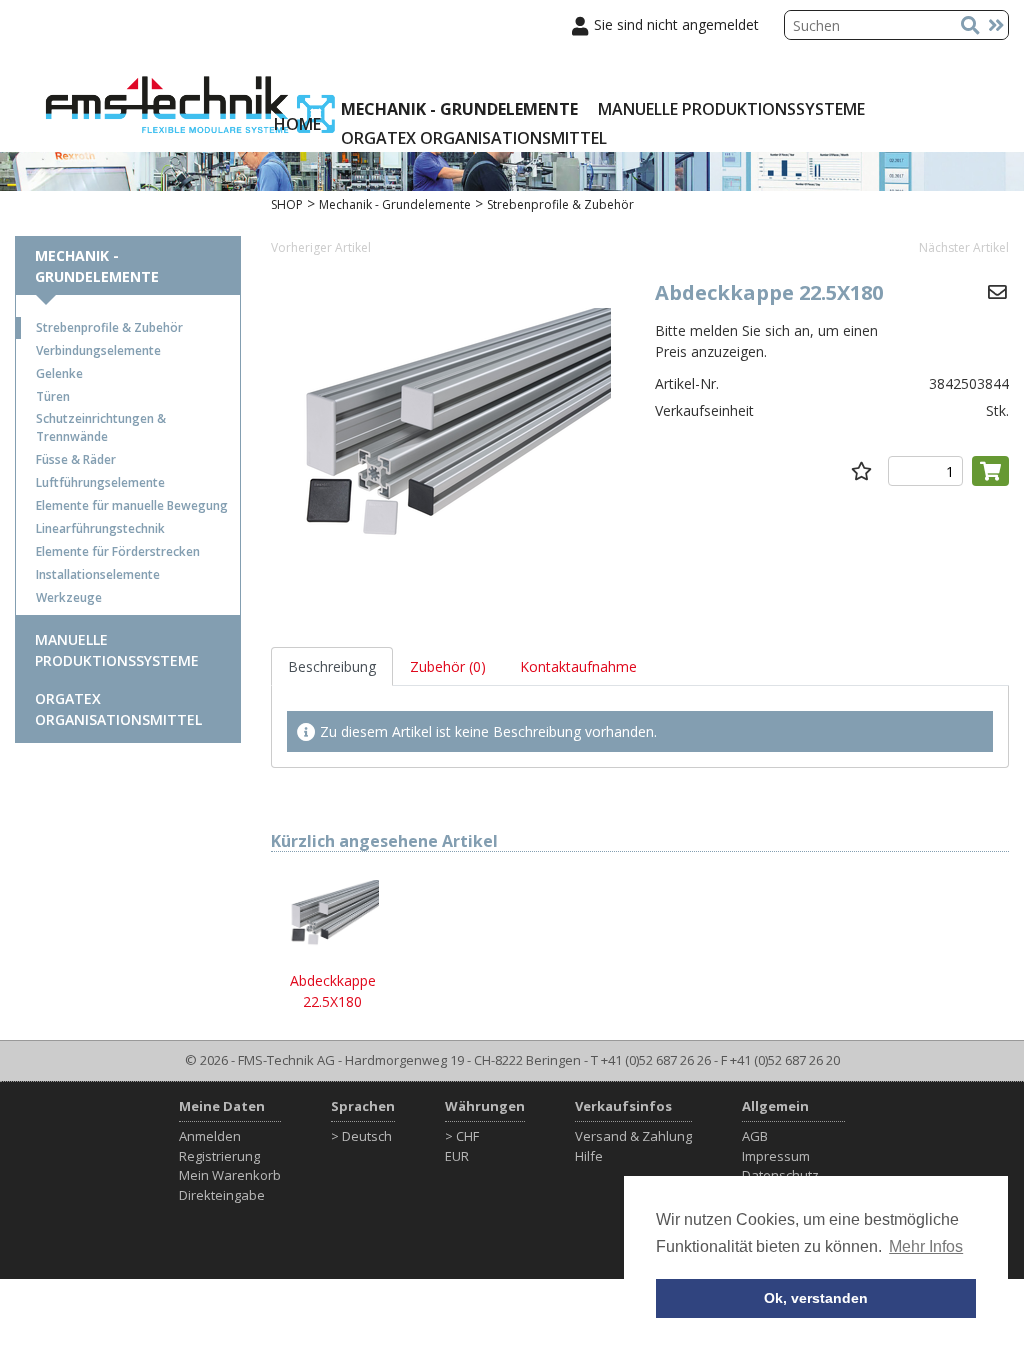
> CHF (462, 1136)
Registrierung (219, 1156)
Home (297, 124)
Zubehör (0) (448, 666)
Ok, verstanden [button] (816, 1298)
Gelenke (59, 373)
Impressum (776, 1156)
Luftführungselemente (100, 482)
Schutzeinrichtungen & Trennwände (101, 427)
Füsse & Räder (76, 459)
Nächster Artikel (964, 247)
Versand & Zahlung (633, 1136)
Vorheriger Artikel (321, 247)
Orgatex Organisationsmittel (474, 138)
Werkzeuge (69, 597)
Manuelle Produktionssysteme (731, 109)
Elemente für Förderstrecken (118, 551)
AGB (755, 1136)
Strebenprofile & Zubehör (109, 327)
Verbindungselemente (98, 350)
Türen (53, 396)
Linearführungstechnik (100, 528)
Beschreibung (332, 666)
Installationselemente (98, 574)
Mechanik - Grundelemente (459, 109)
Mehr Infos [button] (926, 1246)
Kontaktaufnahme (578, 666)
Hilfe (589, 1156)
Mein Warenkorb (230, 1175)
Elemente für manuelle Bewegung (132, 505)
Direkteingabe (222, 1195)
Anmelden (210, 1136)
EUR (457, 1156)
